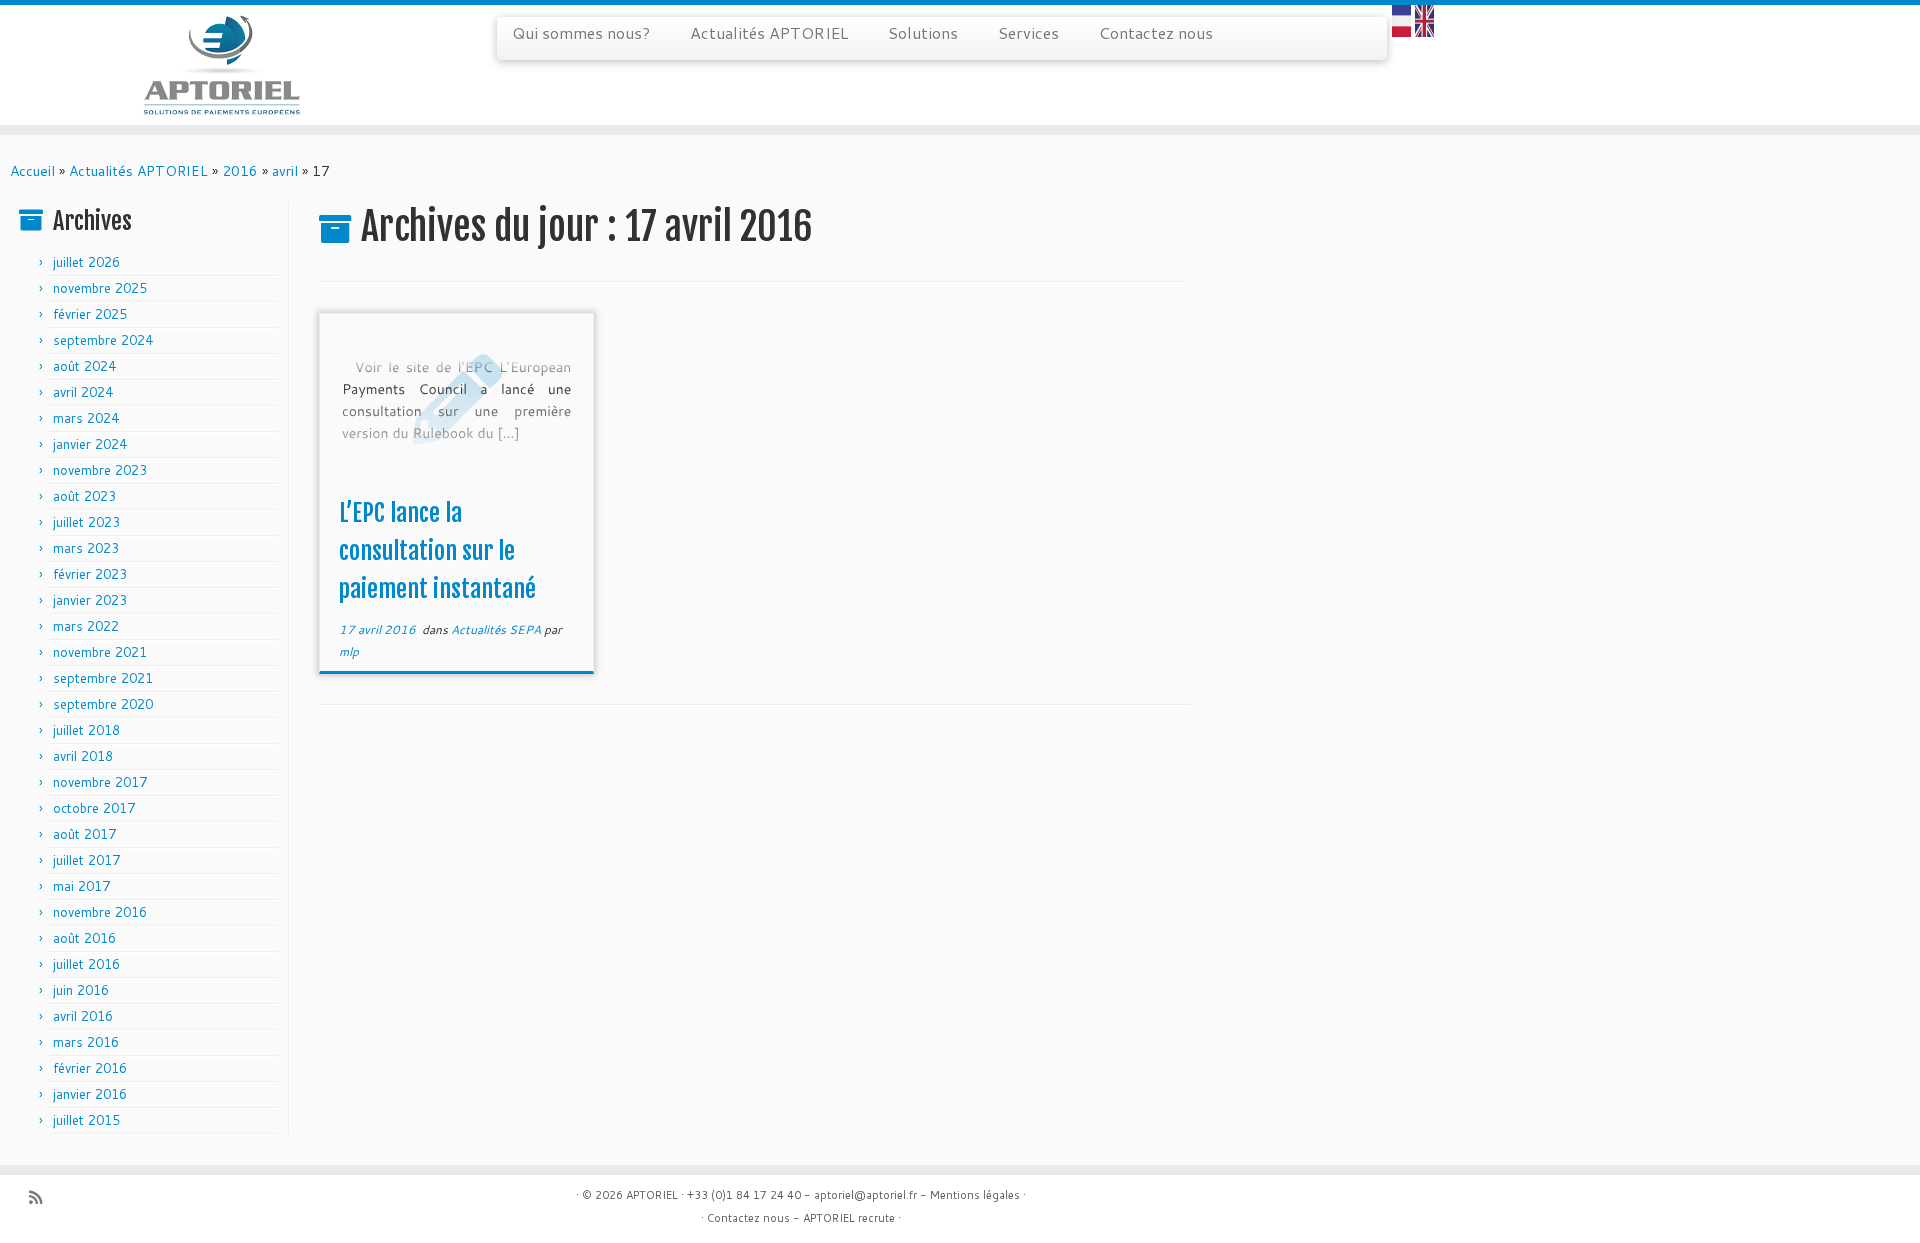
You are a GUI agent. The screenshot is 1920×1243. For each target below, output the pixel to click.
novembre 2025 (100, 288)
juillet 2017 (86, 860)
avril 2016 (83, 1016)
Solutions (923, 32)
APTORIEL (652, 1195)
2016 (240, 171)
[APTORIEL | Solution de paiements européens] (221, 65)
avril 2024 (83, 392)
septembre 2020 (103, 704)
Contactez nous (1156, 32)
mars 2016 (86, 1042)
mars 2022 (86, 626)
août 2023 (84, 496)
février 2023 (90, 574)
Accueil (32, 171)
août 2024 (84, 366)
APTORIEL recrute (849, 1218)
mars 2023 (86, 548)
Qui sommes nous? (581, 32)
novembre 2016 (100, 912)
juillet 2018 (86, 730)
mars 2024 (86, 418)
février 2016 (90, 1068)
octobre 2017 (94, 808)
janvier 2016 (90, 1094)
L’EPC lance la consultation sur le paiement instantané (437, 551)
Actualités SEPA (497, 629)
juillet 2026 (86, 262)
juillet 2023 (86, 522)
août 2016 (84, 938)
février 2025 (90, 314)
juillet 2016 (86, 964)
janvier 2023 (90, 600)
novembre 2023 (100, 470)
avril (285, 171)
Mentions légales (975, 1195)
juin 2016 (81, 990)
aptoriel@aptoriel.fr (865, 1195)
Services (1028, 32)
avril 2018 (83, 756)
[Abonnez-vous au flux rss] (42, 1197)
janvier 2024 (90, 444)
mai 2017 (81, 886)
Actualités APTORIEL (769, 32)
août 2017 (84, 834)
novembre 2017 (100, 782)
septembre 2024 (103, 340)
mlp (349, 651)
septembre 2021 (103, 678)
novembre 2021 (100, 652)
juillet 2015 (86, 1120)
